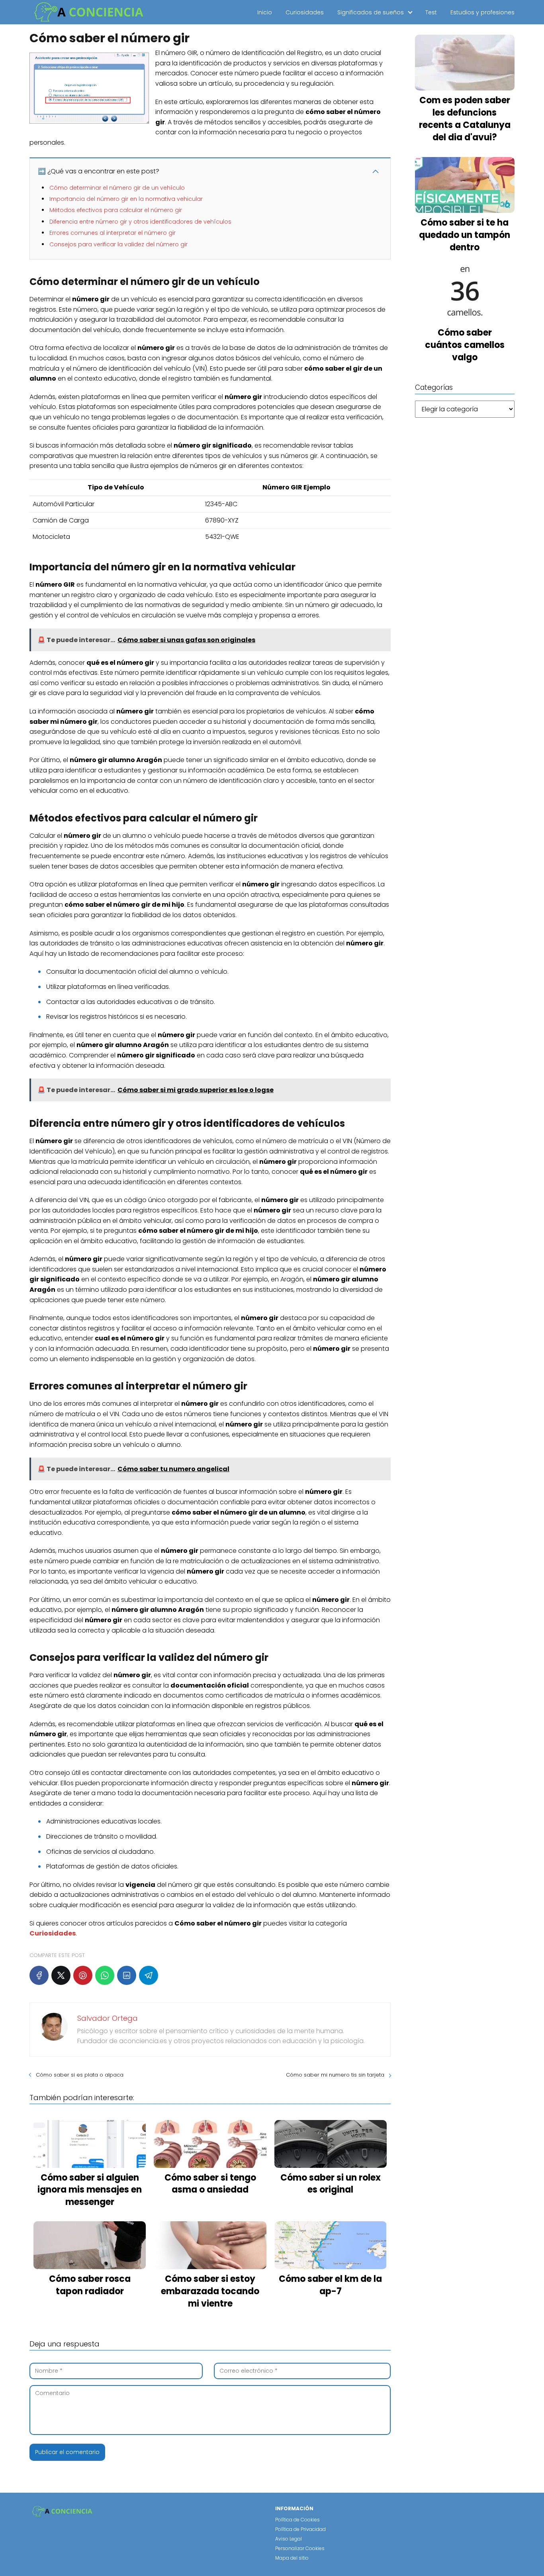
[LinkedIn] (127, 1975)
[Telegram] (149, 1975)
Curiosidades (305, 12)
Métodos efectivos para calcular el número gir (116, 210)
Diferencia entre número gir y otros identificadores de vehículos (140, 222)
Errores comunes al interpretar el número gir (113, 233)
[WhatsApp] (105, 1975)
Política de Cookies (297, 2520)
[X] (61, 1975)
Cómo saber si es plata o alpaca (80, 2075)
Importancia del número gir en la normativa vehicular (126, 199)
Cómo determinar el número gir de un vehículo (117, 188)
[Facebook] (39, 1975)
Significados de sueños (371, 12)
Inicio (265, 12)
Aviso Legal (289, 2539)
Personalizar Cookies (300, 2548)
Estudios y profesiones (482, 12)
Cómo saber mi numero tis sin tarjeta (335, 2075)
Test (431, 12)
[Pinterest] (83, 1975)
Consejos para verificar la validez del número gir (118, 244)
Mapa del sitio (292, 2558)
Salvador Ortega (108, 2018)
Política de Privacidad (300, 2529)
